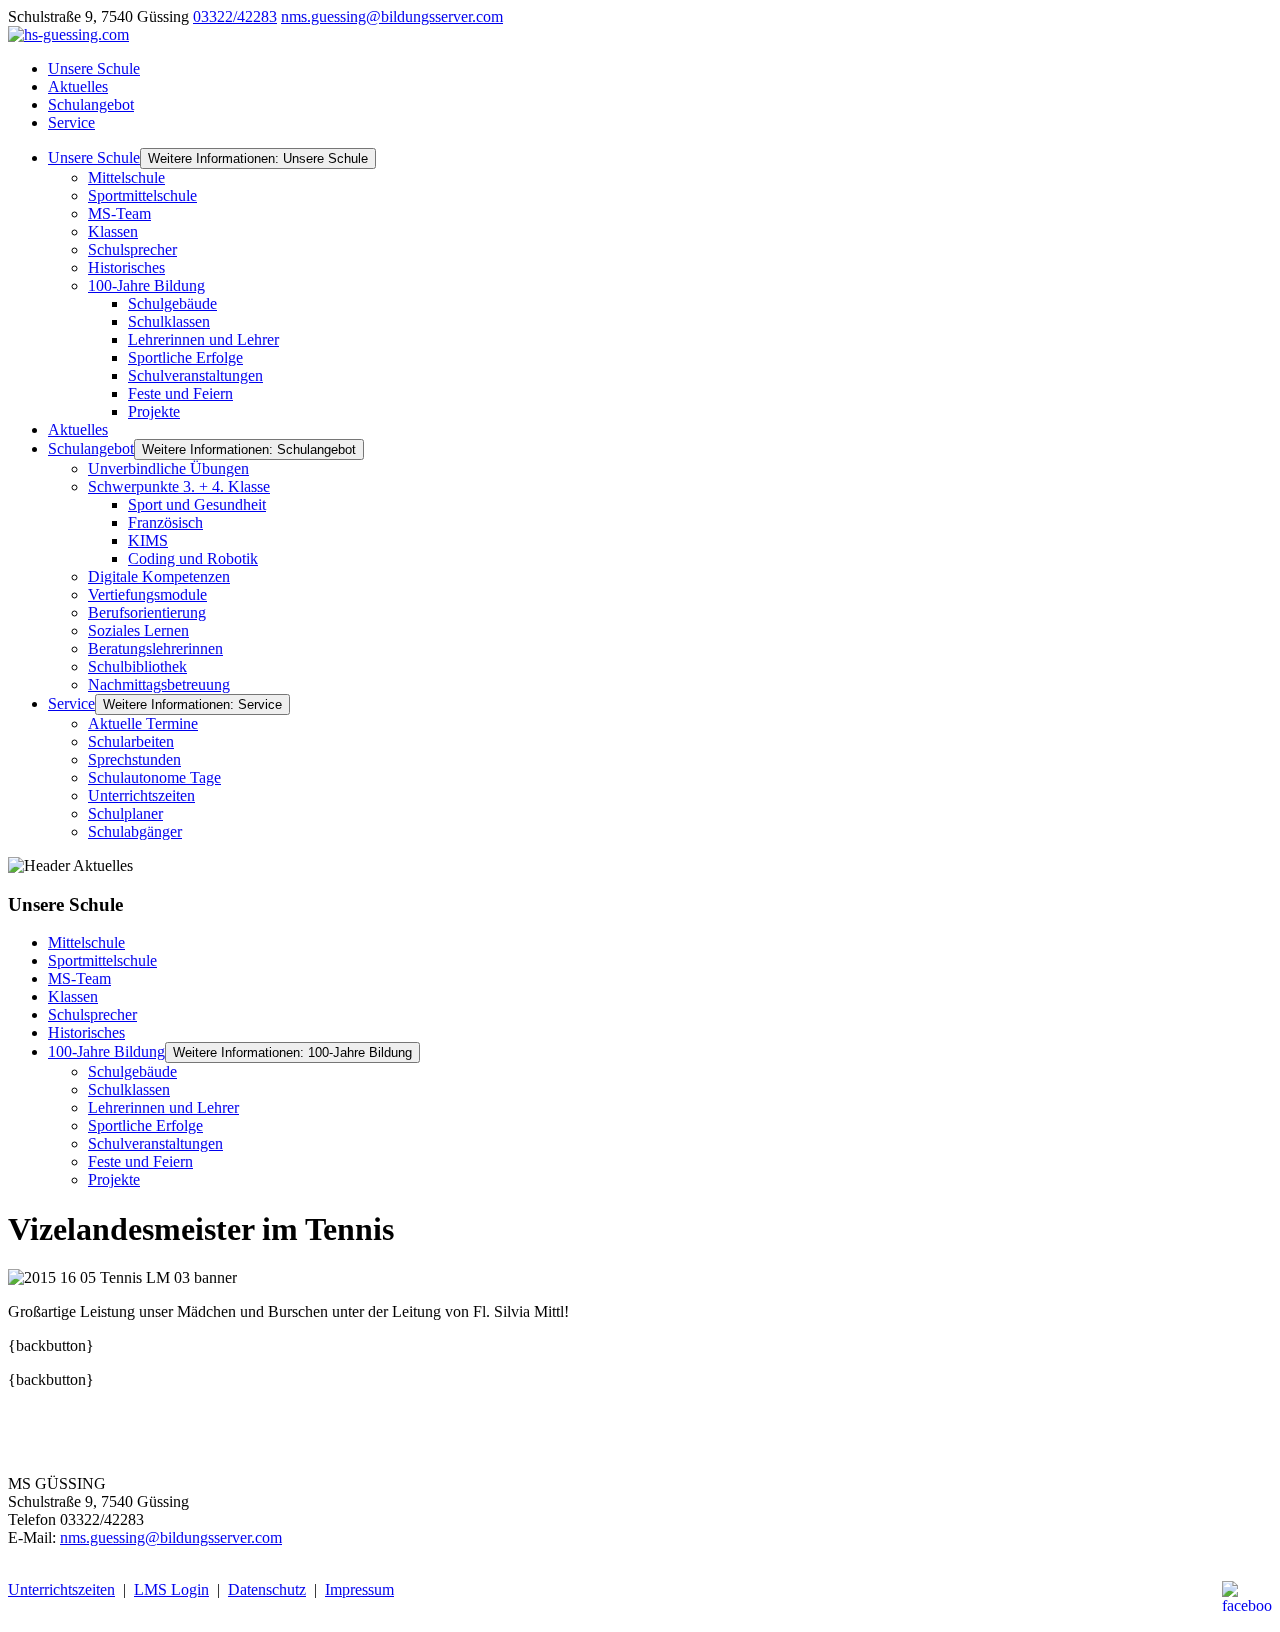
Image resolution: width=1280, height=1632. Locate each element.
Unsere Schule (94, 68)
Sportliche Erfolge (185, 357)
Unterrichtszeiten (141, 795)
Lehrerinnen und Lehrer (203, 339)
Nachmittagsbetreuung (159, 684)
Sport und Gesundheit (197, 504)
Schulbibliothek (137, 666)
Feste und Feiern (180, 393)
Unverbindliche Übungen (168, 468)
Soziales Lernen (138, 630)
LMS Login (171, 1589)
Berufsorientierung (147, 612)
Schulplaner (125, 813)
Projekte (154, 411)
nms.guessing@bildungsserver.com (392, 16)
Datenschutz (267, 1589)
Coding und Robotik (193, 558)
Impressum (359, 1589)
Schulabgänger (135, 831)
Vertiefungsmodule (147, 594)
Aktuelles (78, 86)
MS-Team (119, 213)
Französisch (165, 522)
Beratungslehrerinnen (155, 648)
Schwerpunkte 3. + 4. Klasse (179, 486)
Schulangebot (91, 104)
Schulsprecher (132, 249)
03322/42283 (235, 16)
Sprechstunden (134, 759)
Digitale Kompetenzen (159, 576)
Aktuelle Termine (143, 723)
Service (71, 122)
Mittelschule (126, 177)
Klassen (113, 231)
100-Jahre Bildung (146, 285)
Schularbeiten (131, 741)
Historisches (126, 267)
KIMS (148, 540)
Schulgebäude (172, 303)
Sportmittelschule (142, 195)
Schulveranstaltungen (195, 375)
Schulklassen (169, 321)
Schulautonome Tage (154, 777)
